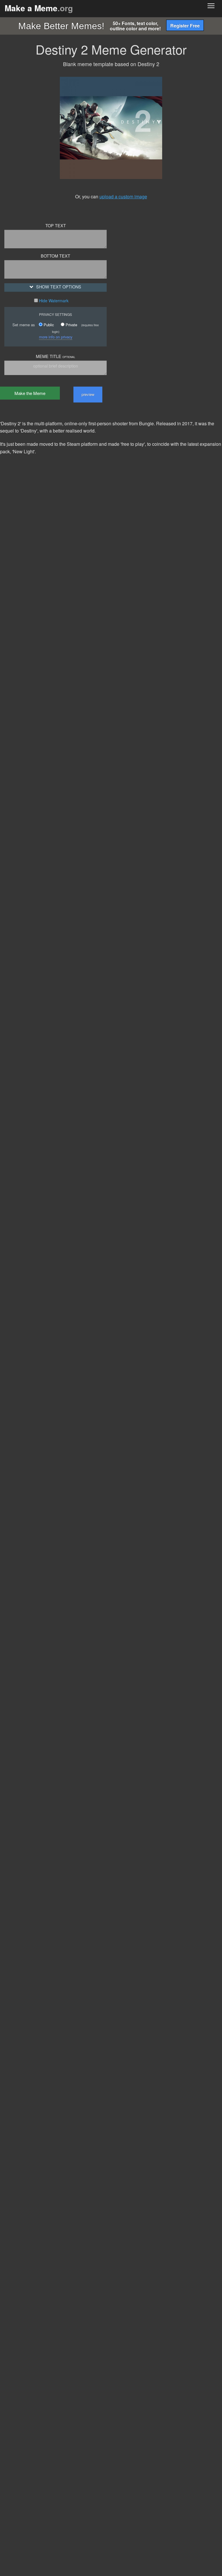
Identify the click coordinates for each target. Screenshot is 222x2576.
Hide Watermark (53, 301)
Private (71, 325)
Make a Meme (39, 8)
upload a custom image (123, 196)
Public (48, 325)
